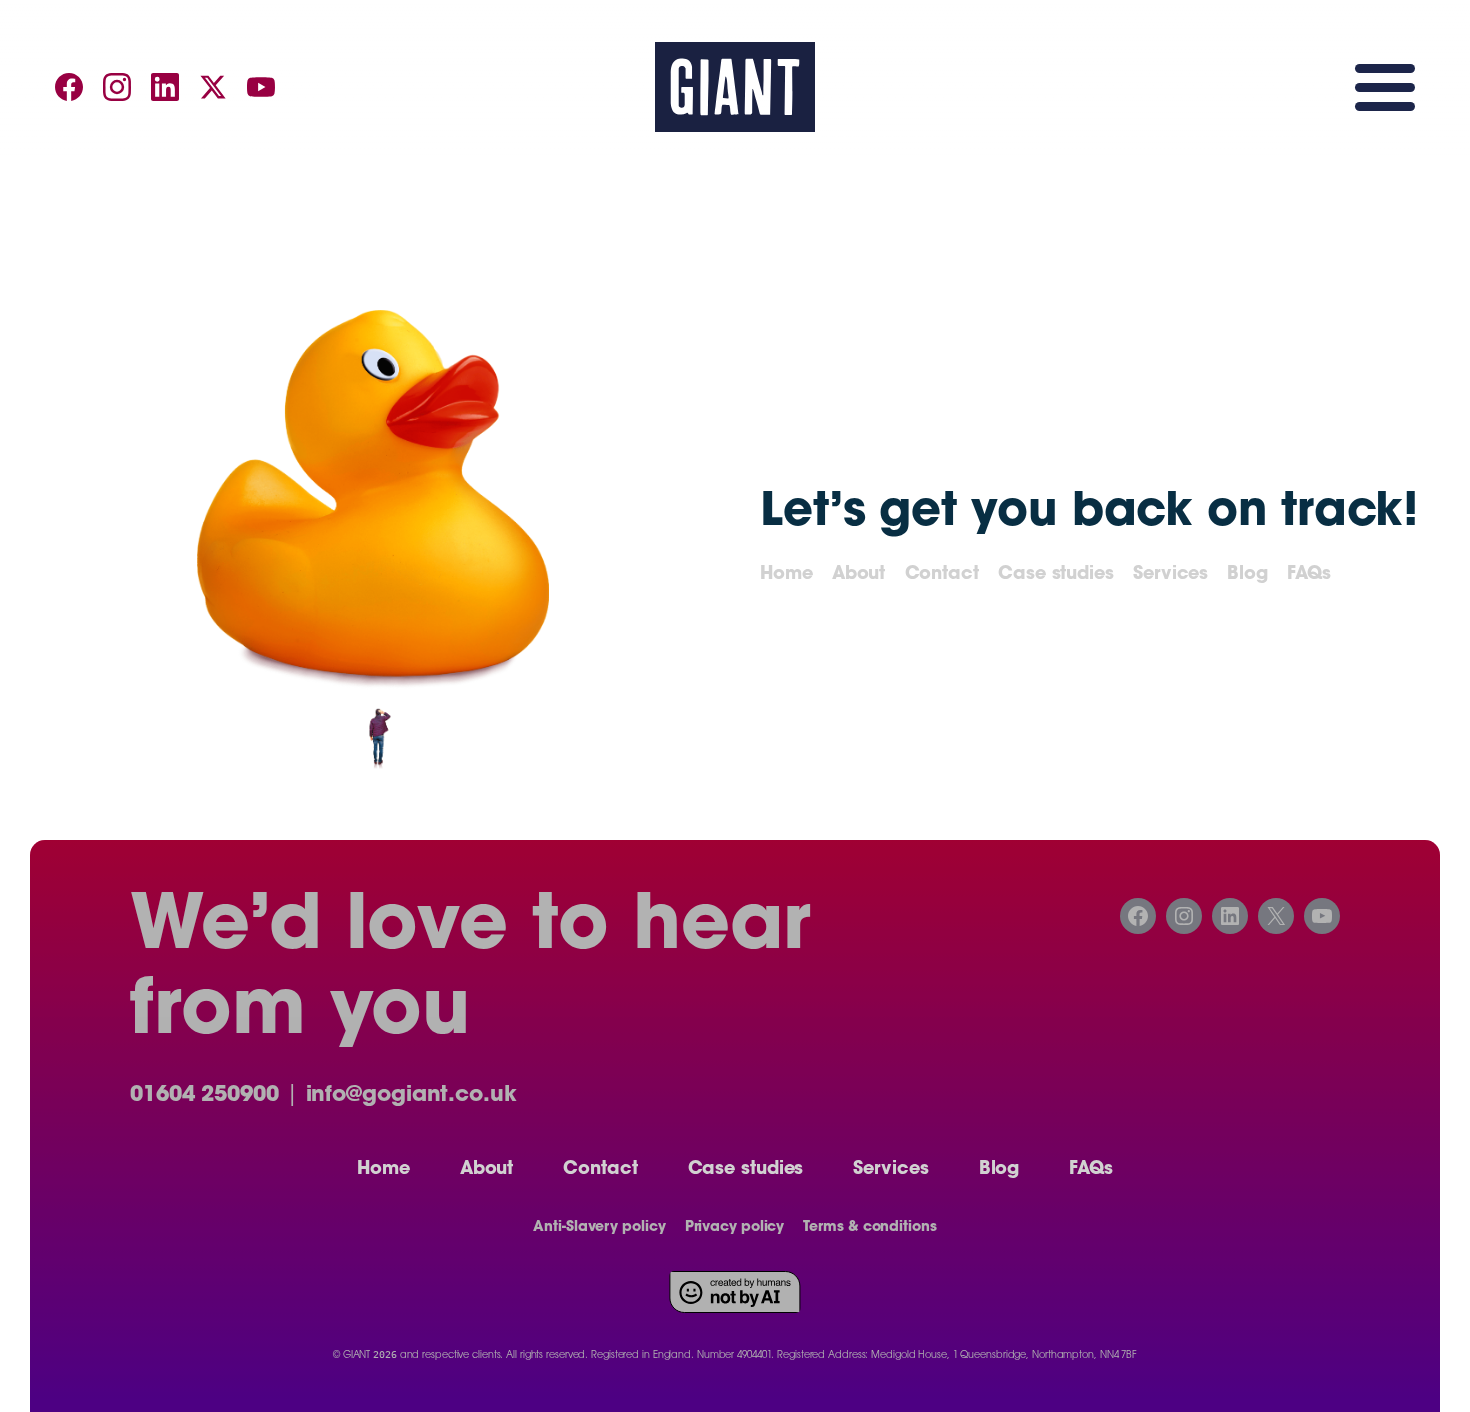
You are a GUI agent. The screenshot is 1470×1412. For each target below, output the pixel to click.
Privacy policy (735, 1228)
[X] (213, 87)
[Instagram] (117, 87)
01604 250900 (204, 1096)
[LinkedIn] (165, 87)
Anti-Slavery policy (599, 1228)
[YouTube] (261, 87)
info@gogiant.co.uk (411, 1096)
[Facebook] (69, 87)
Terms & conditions (869, 1228)
